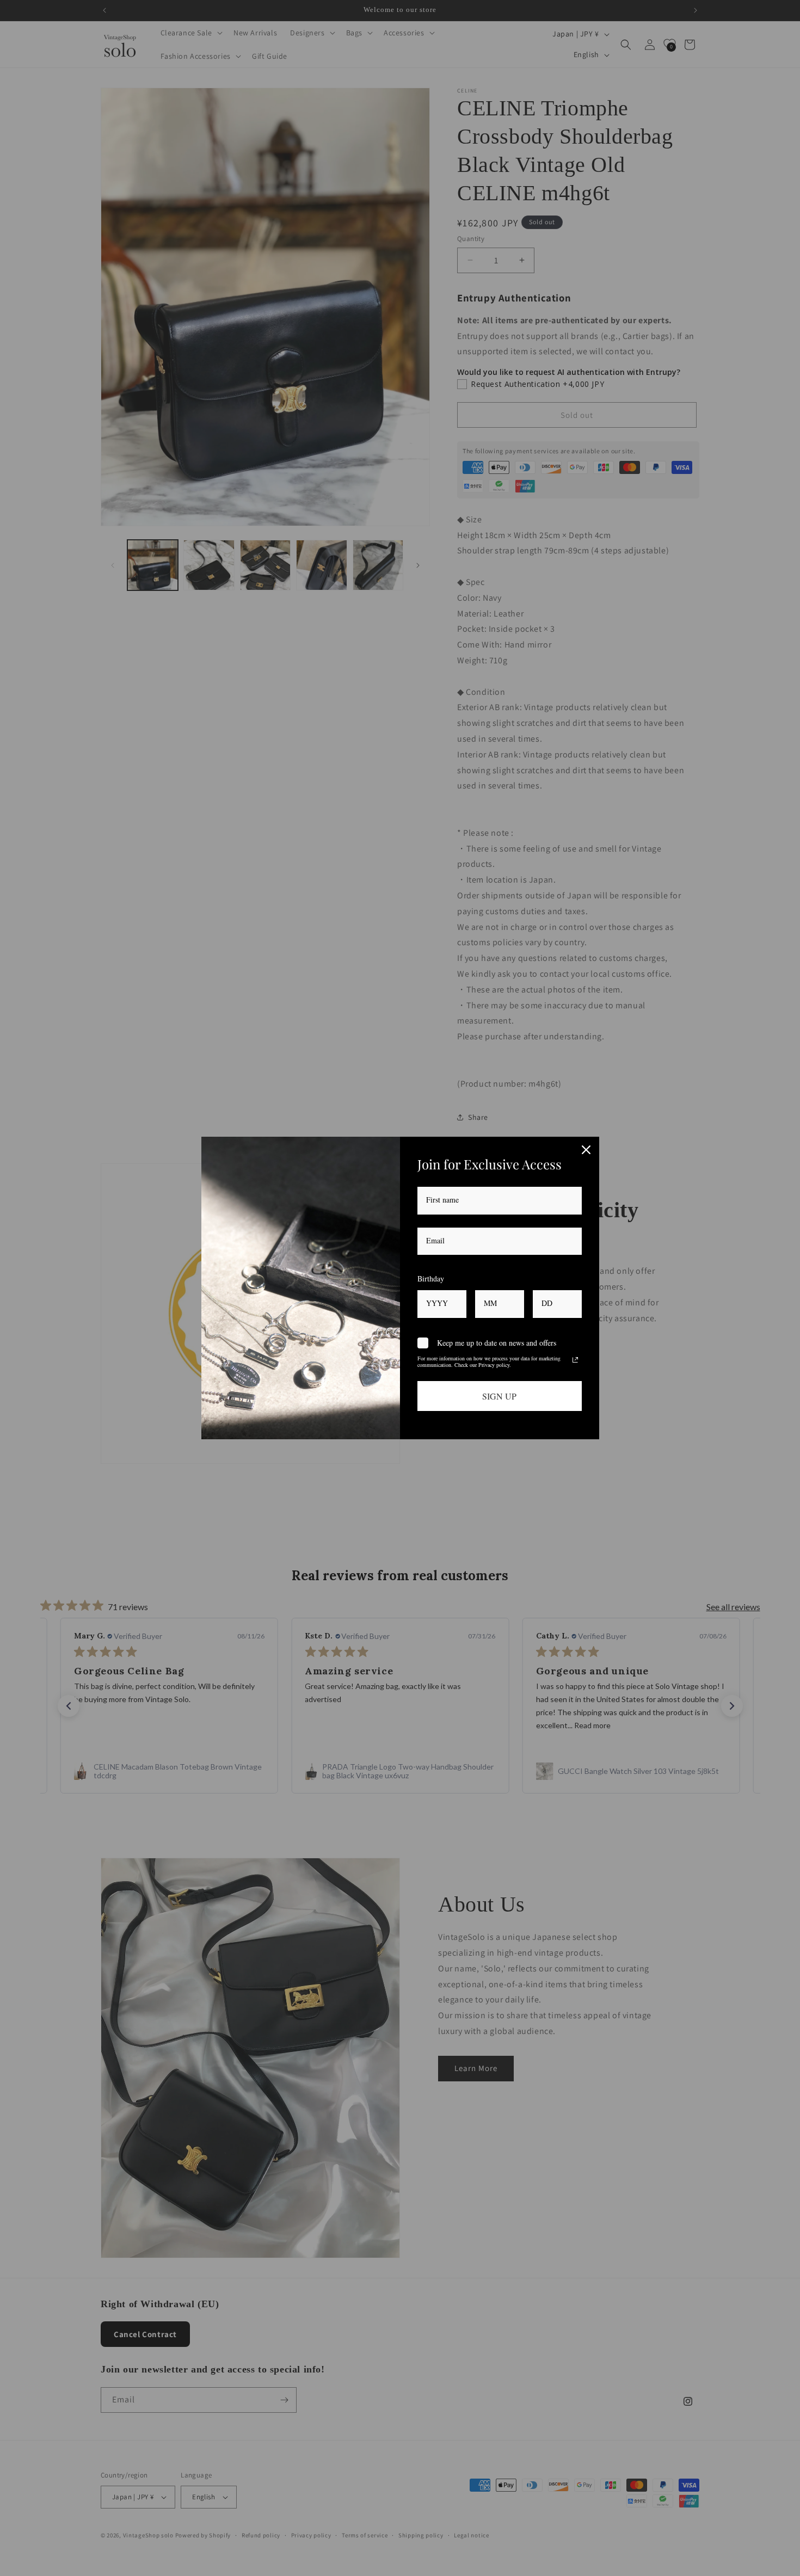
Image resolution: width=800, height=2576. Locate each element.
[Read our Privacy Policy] (575, 1360)
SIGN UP (499, 1396)
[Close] (586, 1150)
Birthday (431, 1278)
